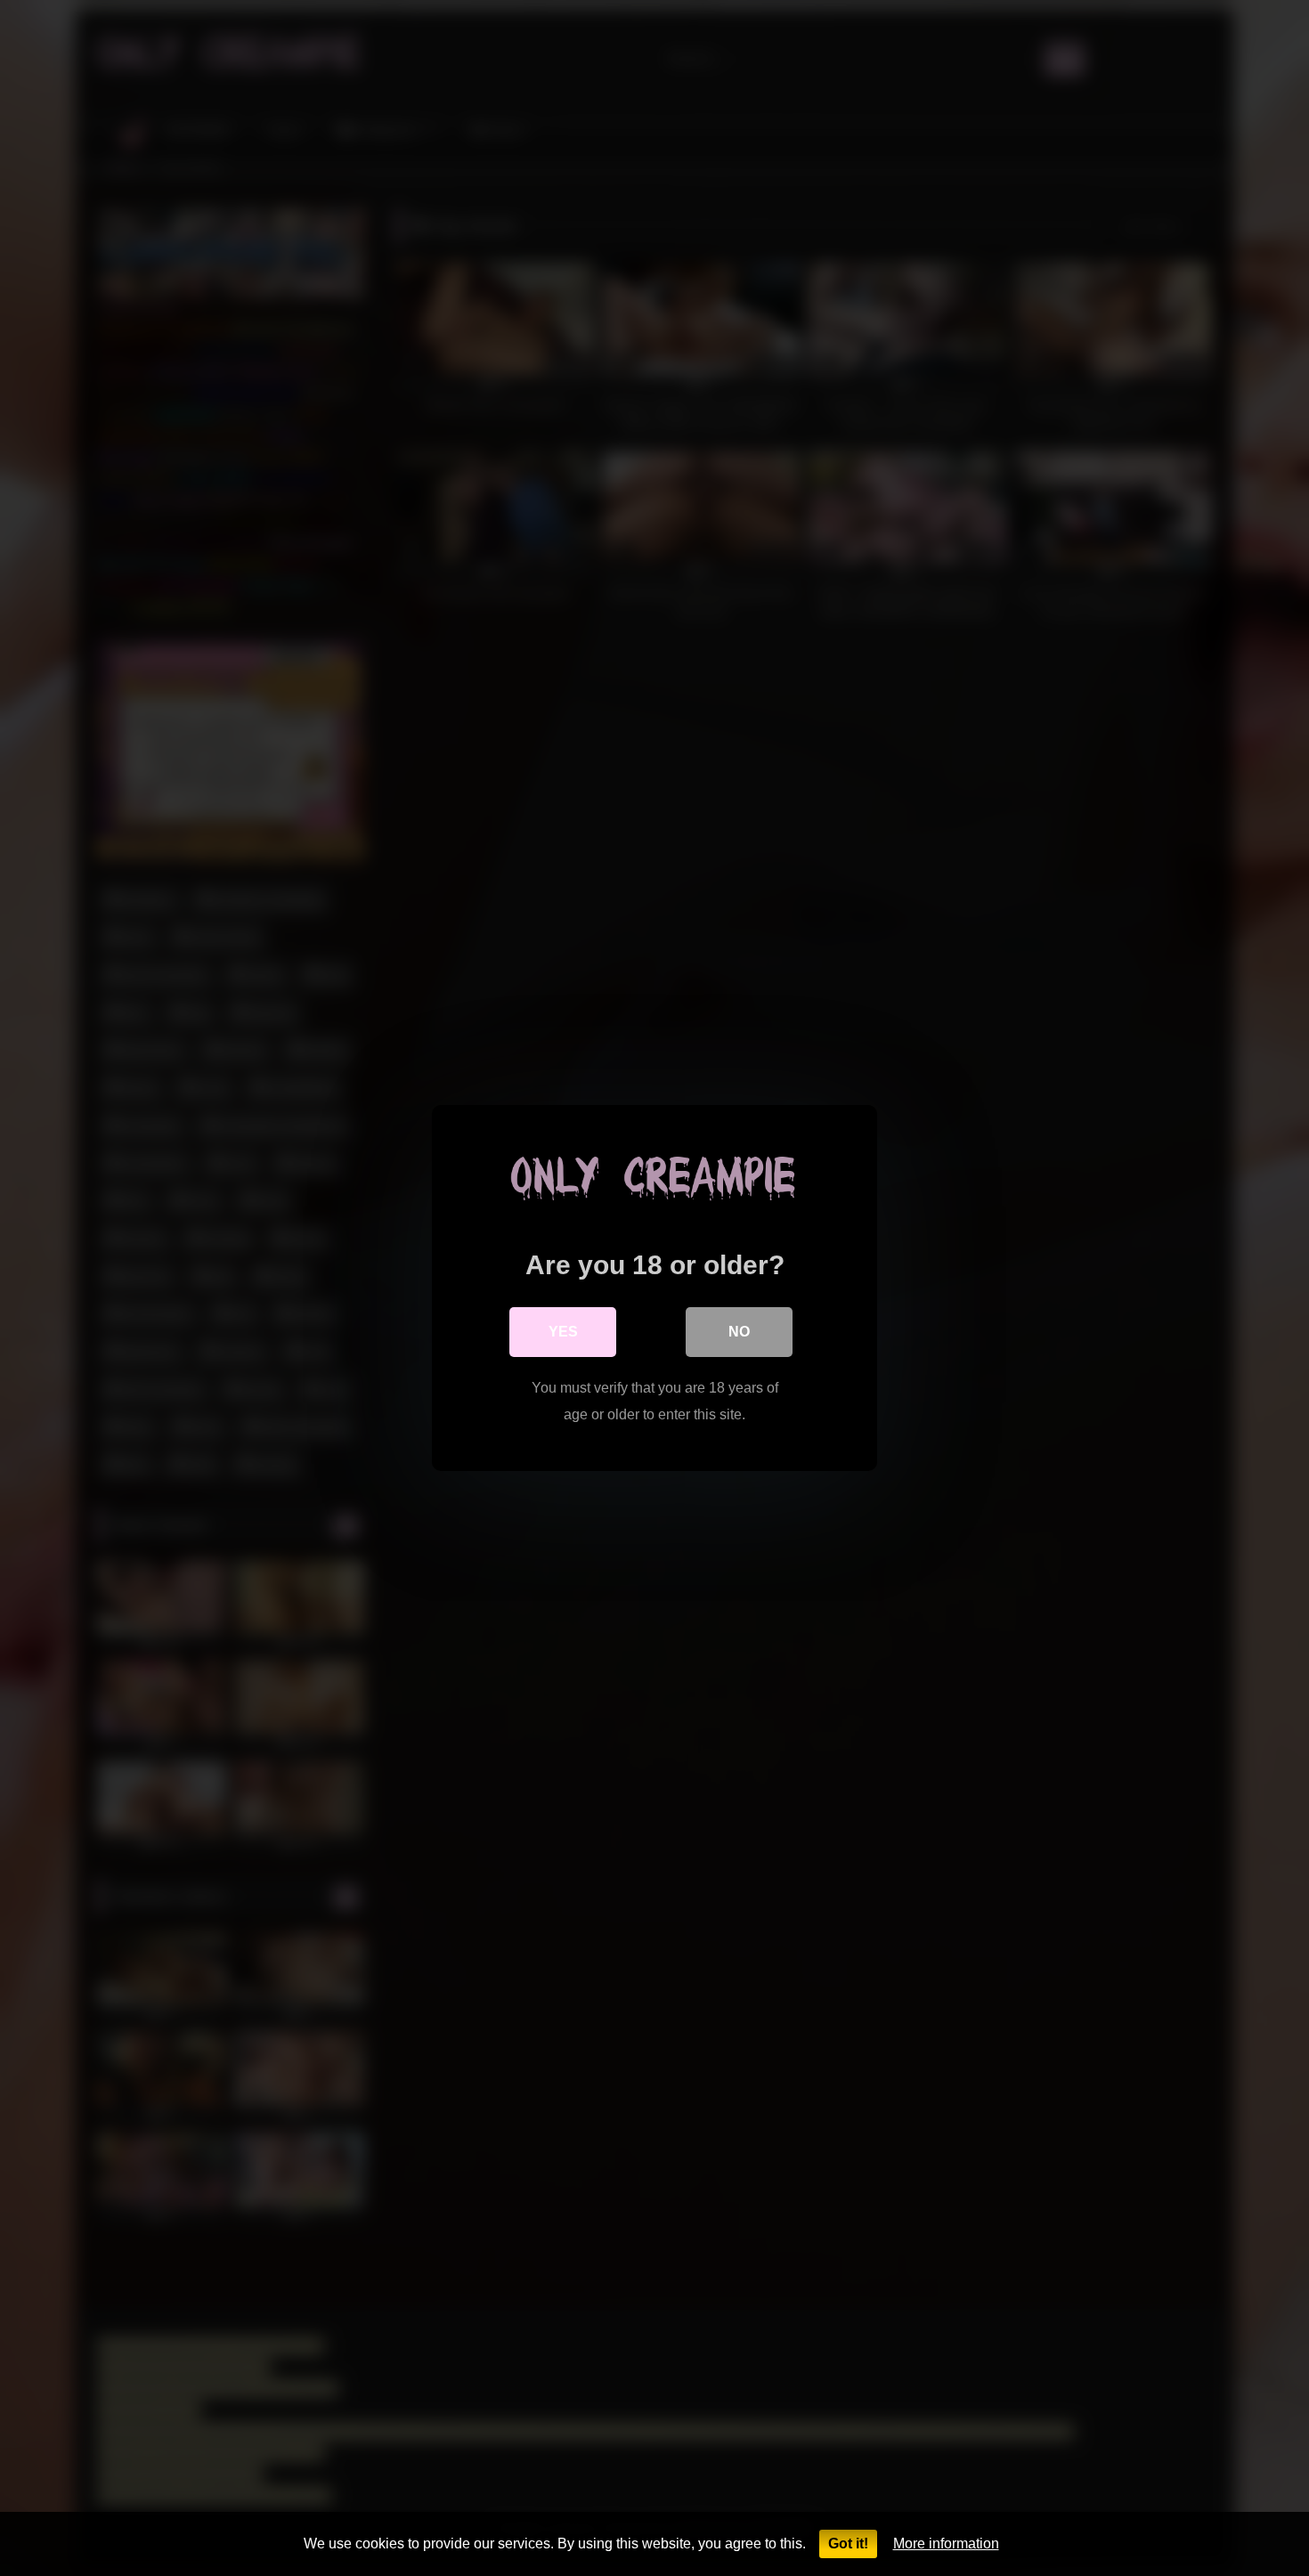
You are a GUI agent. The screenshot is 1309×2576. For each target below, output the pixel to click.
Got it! (848, 2543)
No (739, 1332)
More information (946, 2543)
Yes (563, 1332)
